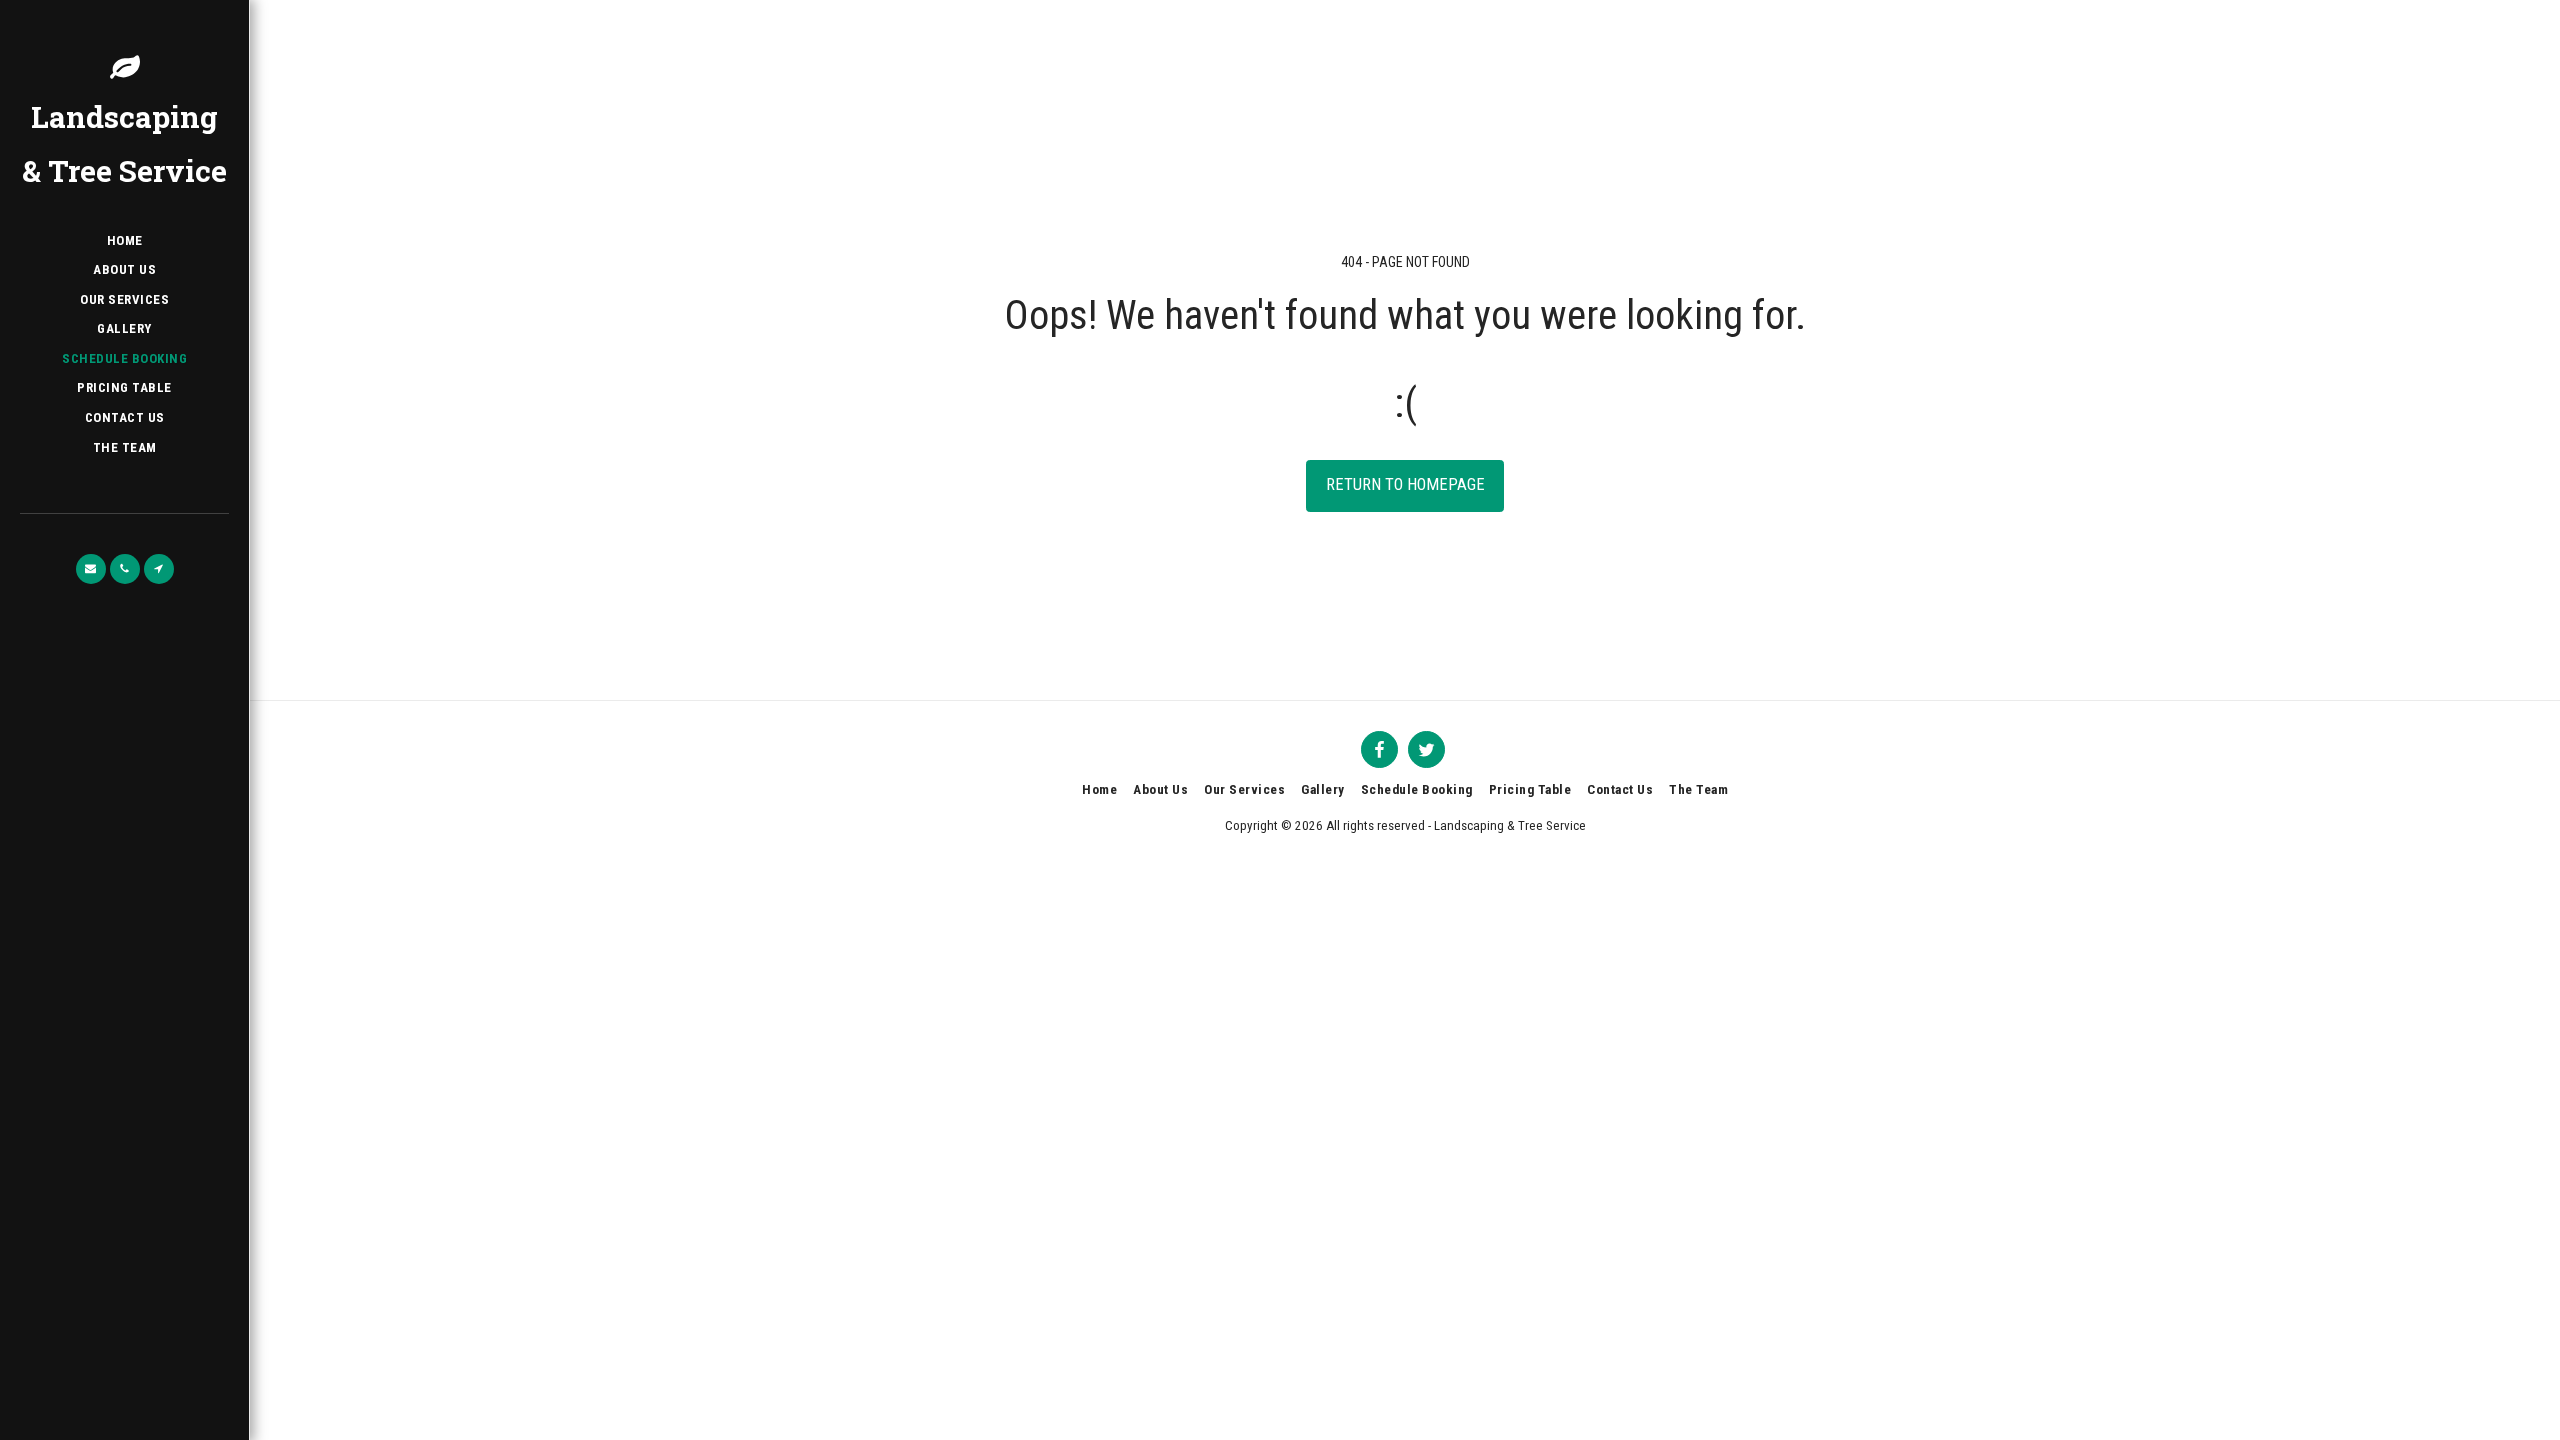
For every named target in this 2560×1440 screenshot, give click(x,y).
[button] (91, 569)
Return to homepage (1405, 484)
